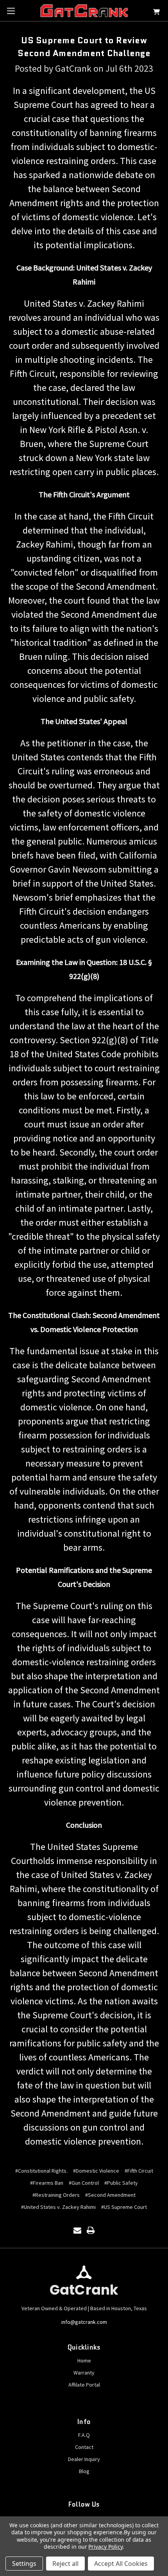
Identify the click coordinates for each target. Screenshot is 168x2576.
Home (84, 2360)
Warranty (84, 2373)
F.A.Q (84, 2435)
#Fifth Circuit (139, 2171)
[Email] (77, 2230)
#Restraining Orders (56, 2195)
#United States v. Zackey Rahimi (58, 2207)
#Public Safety (121, 2183)
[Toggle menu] (11, 11)
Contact (84, 2447)
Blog (84, 2471)
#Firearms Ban (47, 2183)
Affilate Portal (84, 2385)
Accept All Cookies (121, 2564)
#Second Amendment (110, 2195)
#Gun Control (84, 2183)
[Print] (91, 2230)
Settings (24, 2564)
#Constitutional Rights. (41, 2171)
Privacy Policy (105, 2547)
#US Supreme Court (124, 2207)
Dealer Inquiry (84, 2459)
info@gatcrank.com (84, 2322)
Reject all (65, 2564)
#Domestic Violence (96, 2171)
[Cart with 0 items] (156, 13)
